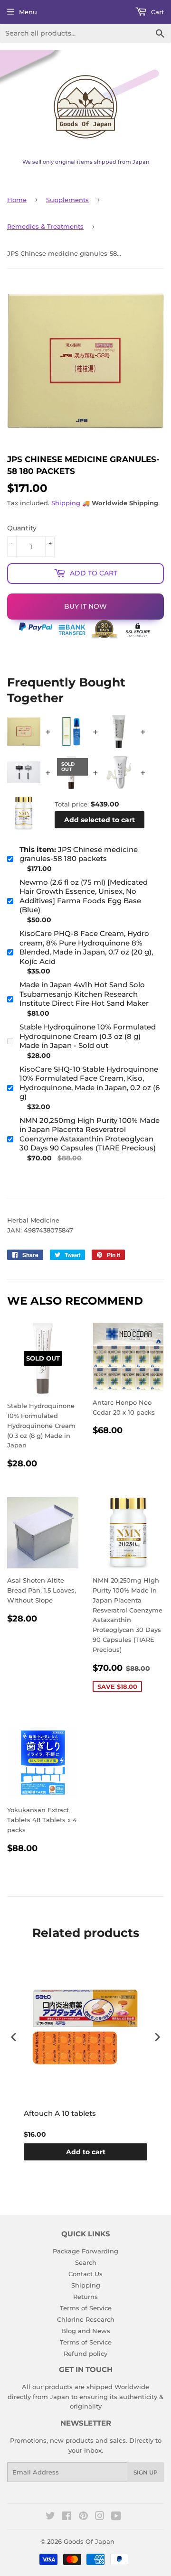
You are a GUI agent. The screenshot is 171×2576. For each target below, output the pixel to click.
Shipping (66, 503)
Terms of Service (86, 2308)
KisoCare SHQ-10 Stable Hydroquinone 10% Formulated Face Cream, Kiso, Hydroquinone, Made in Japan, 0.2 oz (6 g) (90, 1083)
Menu (28, 12)
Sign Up (146, 2472)
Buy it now (85, 606)
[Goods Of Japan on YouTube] (116, 2517)
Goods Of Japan (89, 2541)
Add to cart (86, 2152)
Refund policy (85, 2354)
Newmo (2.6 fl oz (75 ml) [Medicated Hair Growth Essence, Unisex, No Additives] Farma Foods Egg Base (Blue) (84, 896)
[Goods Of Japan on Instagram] (100, 2517)
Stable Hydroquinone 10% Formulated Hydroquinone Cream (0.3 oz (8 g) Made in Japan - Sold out (88, 1036)
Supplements (67, 200)
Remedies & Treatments (45, 226)
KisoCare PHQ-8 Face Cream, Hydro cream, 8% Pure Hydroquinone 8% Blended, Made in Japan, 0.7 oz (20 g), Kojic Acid (86, 947)
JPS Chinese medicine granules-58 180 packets (79, 854)
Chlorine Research (86, 2319)
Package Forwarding (85, 2251)
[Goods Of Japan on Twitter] (50, 2517)
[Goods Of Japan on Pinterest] (83, 2517)
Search (86, 2262)
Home (17, 200)
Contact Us (85, 2274)
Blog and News (86, 2331)
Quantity (22, 528)
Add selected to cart (100, 820)
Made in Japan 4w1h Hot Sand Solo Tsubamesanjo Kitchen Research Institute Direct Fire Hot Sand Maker (84, 994)
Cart (157, 12)
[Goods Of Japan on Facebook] (67, 2517)
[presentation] (14, 2037)
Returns (85, 2297)
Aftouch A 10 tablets (60, 2113)
